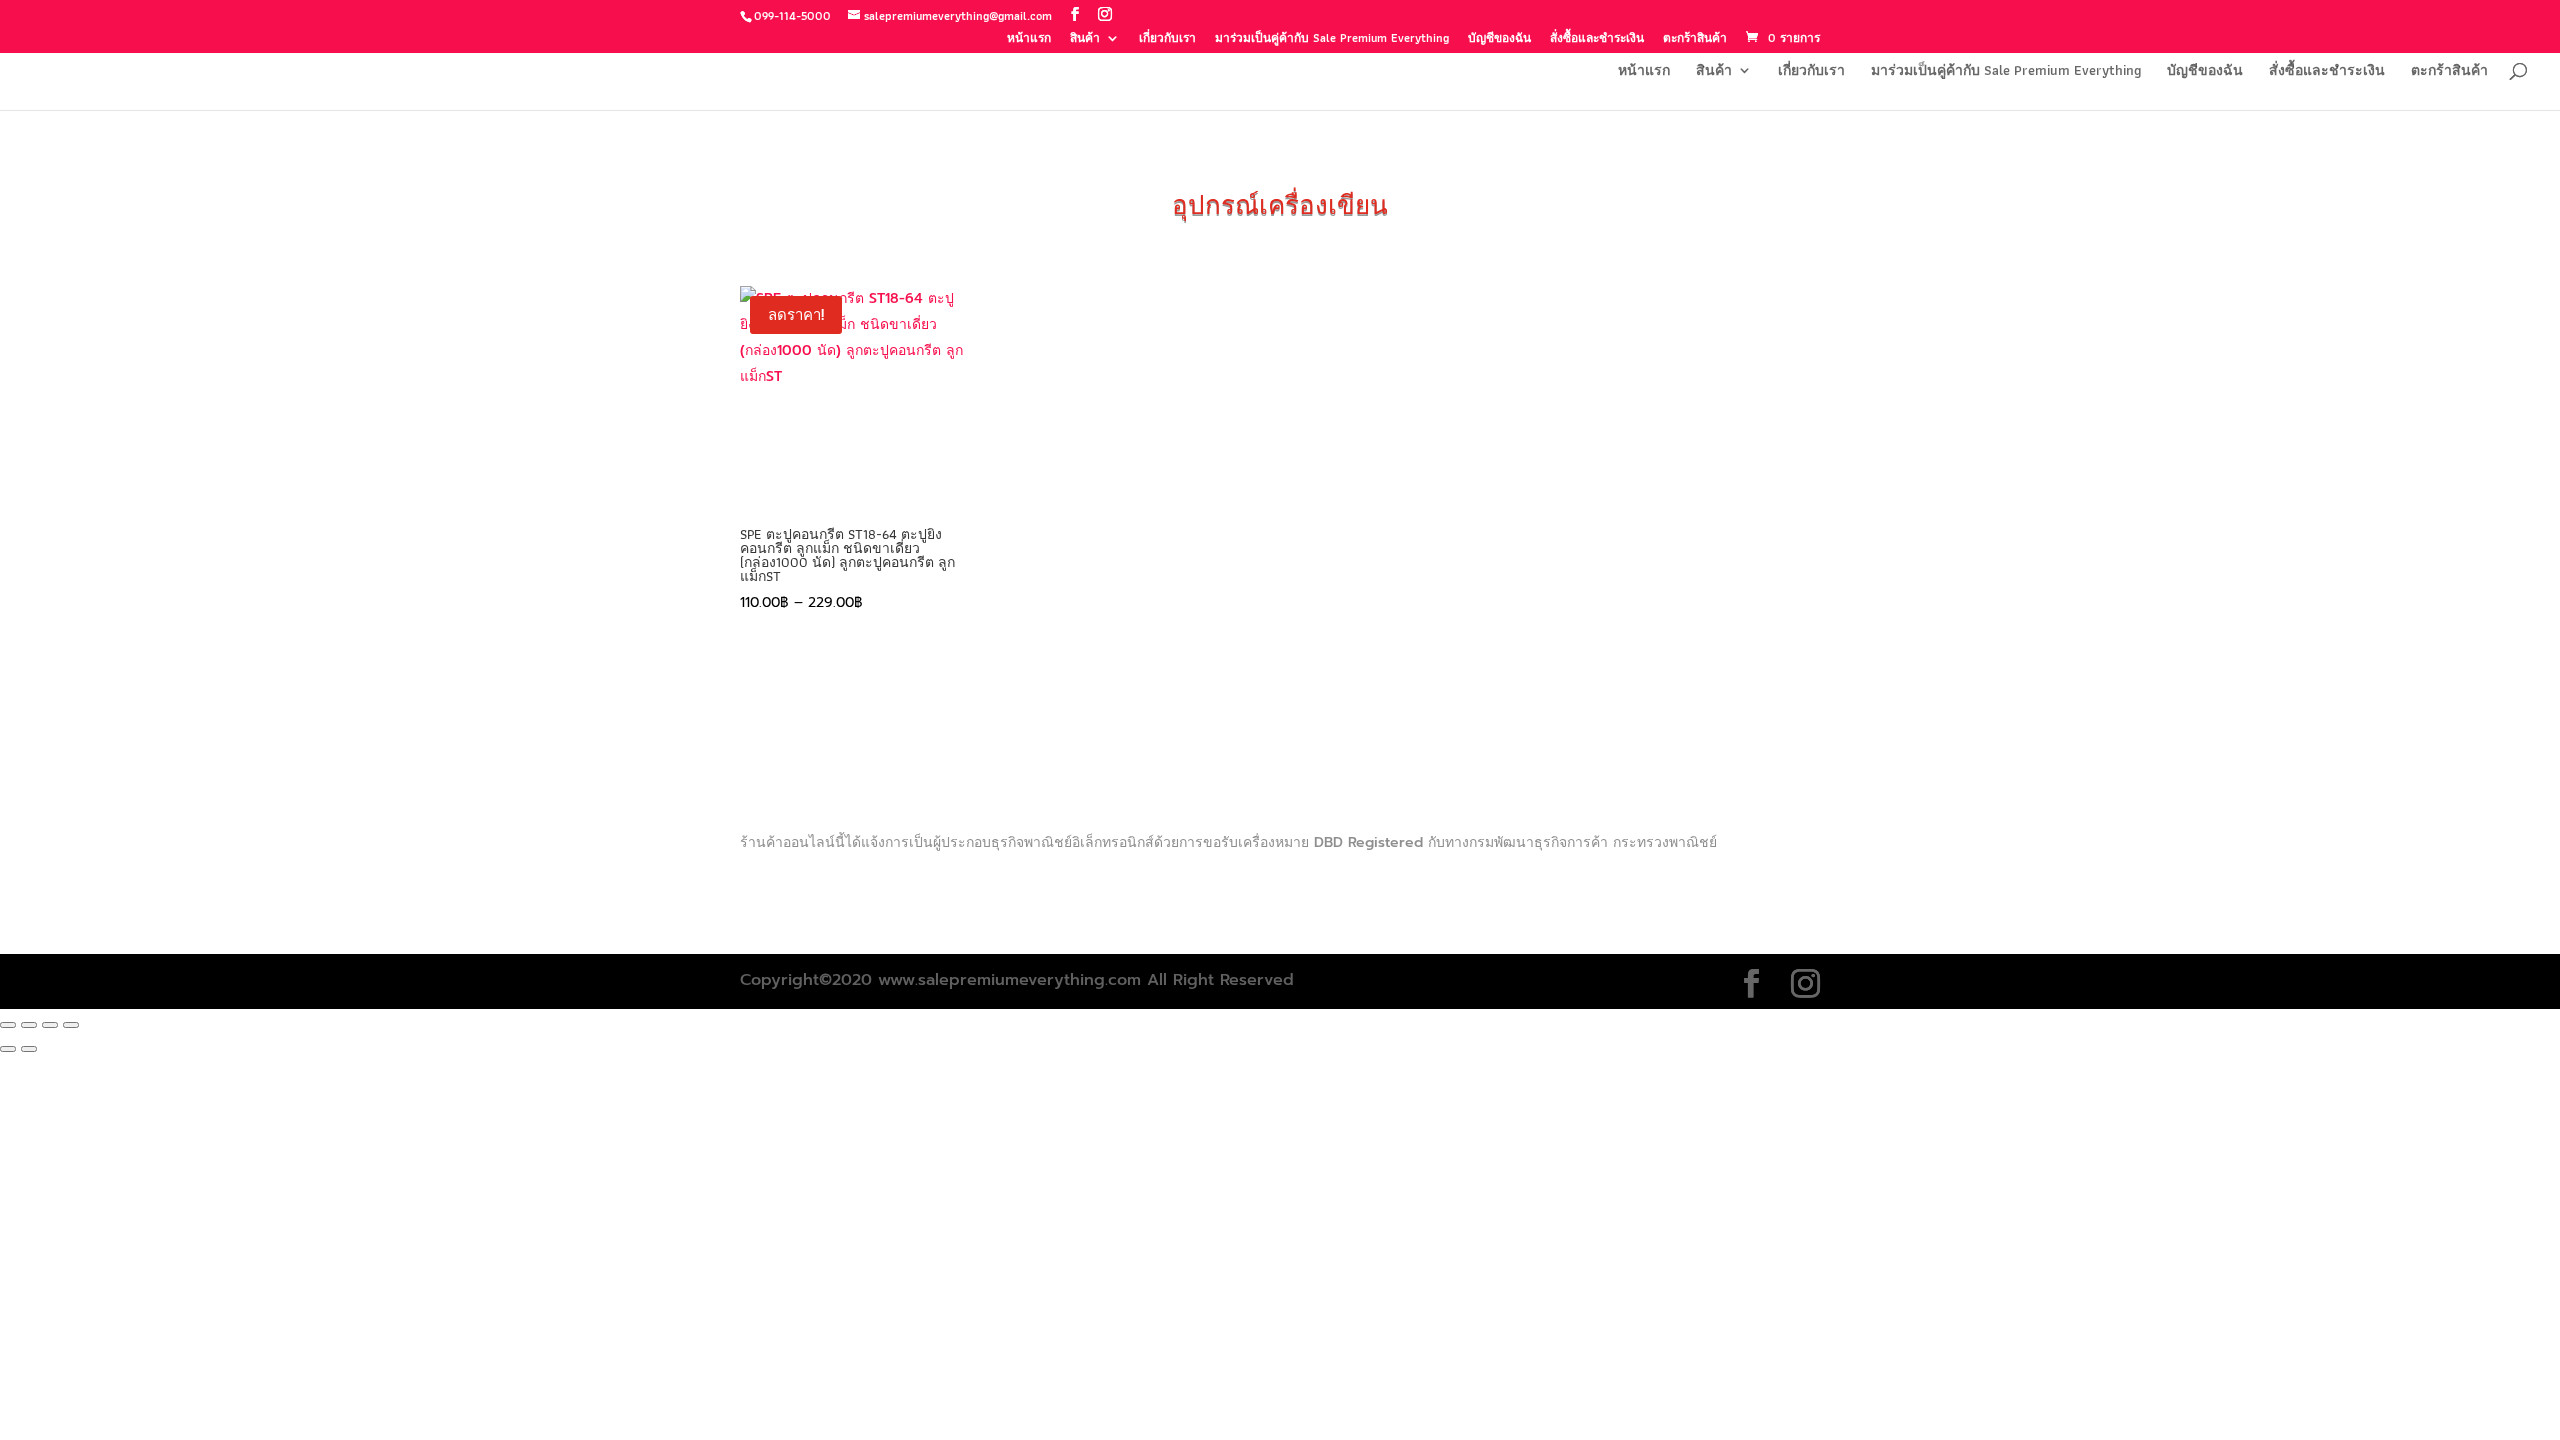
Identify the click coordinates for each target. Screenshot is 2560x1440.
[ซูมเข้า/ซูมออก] (8, 1025)
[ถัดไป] (29, 1049)
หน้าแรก (1029, 39)
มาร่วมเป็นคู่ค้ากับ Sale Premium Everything (1332, 39)
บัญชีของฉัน (1499, 39)
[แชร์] (50, 1025)
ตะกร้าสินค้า (1695, 39)
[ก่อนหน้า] (8, 1049)
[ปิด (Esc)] (71, 1025)
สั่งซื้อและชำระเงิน (1597, 39)
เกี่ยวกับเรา (1167, 39)
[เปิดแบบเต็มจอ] (29, 1025)
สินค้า (1085, 39)
